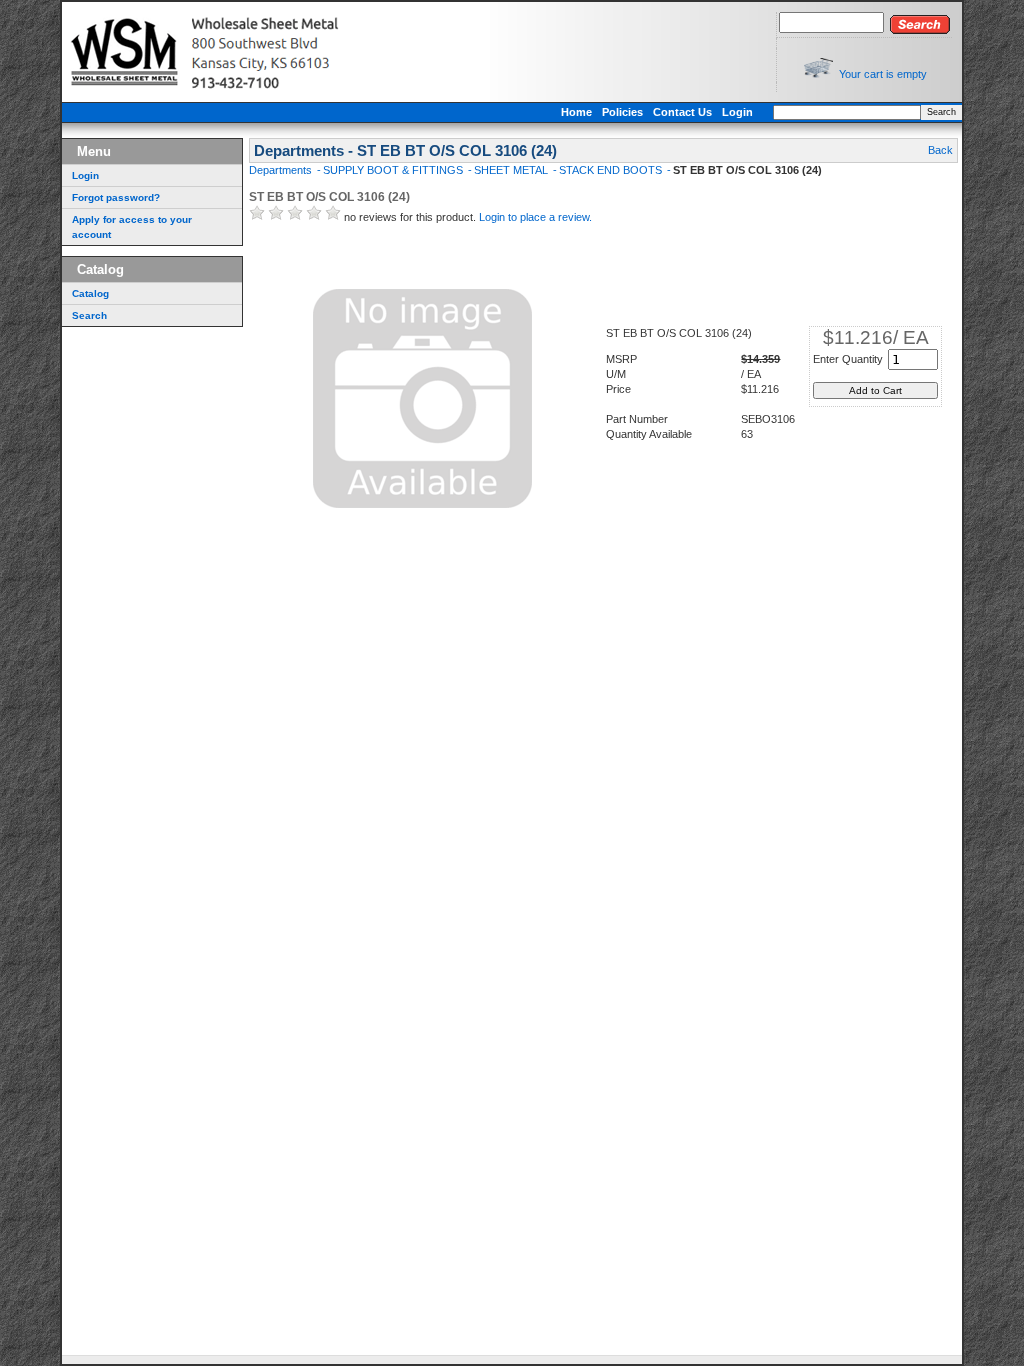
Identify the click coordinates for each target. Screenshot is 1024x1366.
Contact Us (682, 112)
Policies (622, 112)
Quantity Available (649, 434)
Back (940, 150)
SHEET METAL (512, 170)
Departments (282, 170)
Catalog (90, 293)
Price (618, 389)
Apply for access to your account (132, 227)
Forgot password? (116, 197)
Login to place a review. (535, 217)
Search (941, 112)
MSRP (621, 359)
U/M (616, 374)
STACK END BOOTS (612, 170)
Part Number (637, 419)
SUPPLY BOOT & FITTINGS (394, 170)
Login (737, 112)
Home (576, 112)
